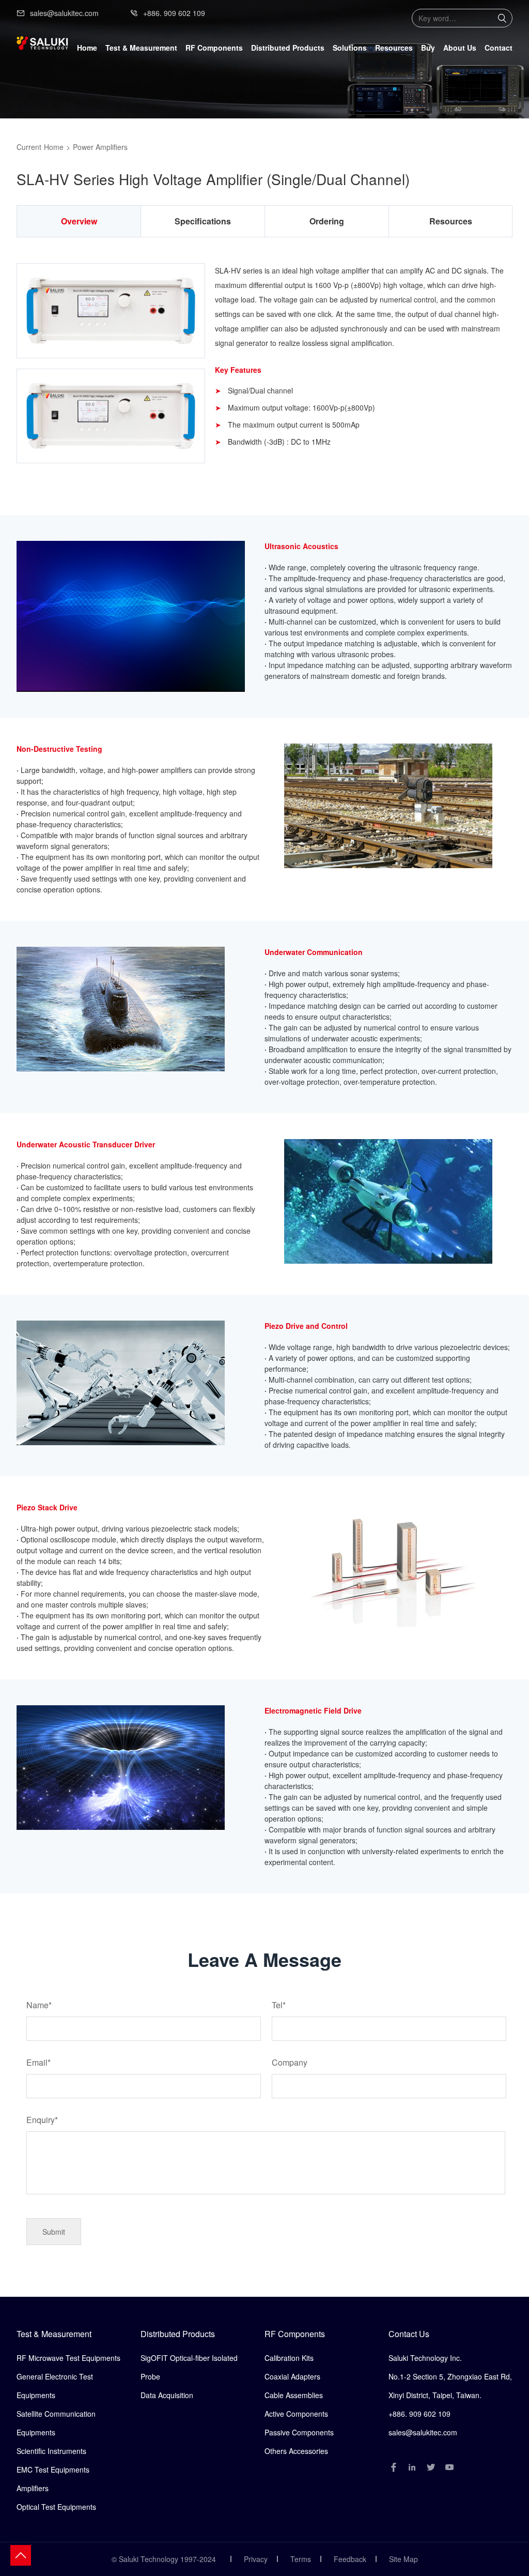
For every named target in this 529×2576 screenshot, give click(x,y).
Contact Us (409, 2334)
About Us (460, 48)
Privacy (256, 2559)
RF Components (295, 2334)
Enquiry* (42, 2120)
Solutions (350, 48)
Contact (499, 48)
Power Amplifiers (100, 147)
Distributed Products (178, 2334)
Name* (39, 2005)
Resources (394, 48)
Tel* (279, 2005)
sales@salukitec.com (64, 13)
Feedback (350, 2559)
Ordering (327, 221)
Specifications (203, 221)
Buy (428, 48)
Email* (38, 2062)
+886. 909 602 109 (174, 13)
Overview (79, 221)
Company (290, 2062)
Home (87, 48)
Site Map (403, 2559)
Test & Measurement (54, 2334)
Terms (301, 2559)
